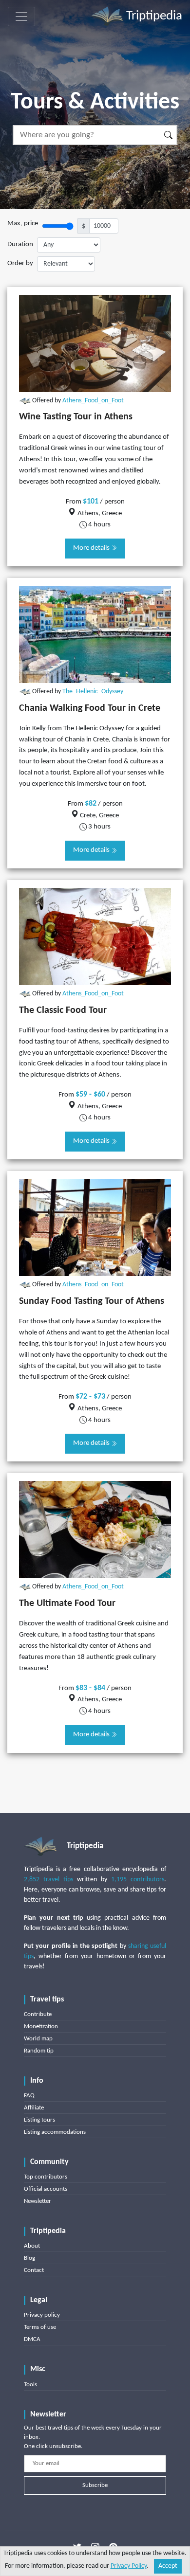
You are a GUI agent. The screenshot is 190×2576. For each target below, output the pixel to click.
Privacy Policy (129, 2566)
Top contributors (46, 2177)
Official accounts (46, 2189)
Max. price (23, 224)
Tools (30, 2385)
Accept (168, 2566)
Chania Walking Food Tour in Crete (90, 708)
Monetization (41, 2027)
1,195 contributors (138, 1880)
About (32, 2246)
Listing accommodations (55, 2132)
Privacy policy (42, 2315)
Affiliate (34, 2108)
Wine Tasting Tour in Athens (76, 417)
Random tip (39, 2051)
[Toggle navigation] (21, 17)
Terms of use (40, 2327)
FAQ (29, 2096)
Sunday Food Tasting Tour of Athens (92, 1301)
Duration (20, 244)
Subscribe (95, 2485)
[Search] (169, 135)
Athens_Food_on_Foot (93, 401)
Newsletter (38, 2201)
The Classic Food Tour (63, 1010)
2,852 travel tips (48, 1880)
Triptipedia (153, 16)
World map (38, 2039)
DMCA (32, 2339)
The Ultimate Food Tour (67, 1603)
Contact (34, 2270)
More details (92, 548)
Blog (29, 2258)
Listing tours (39, 2120)
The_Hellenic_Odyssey (93, 692)
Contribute (38, 2014)
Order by (20, 263)
